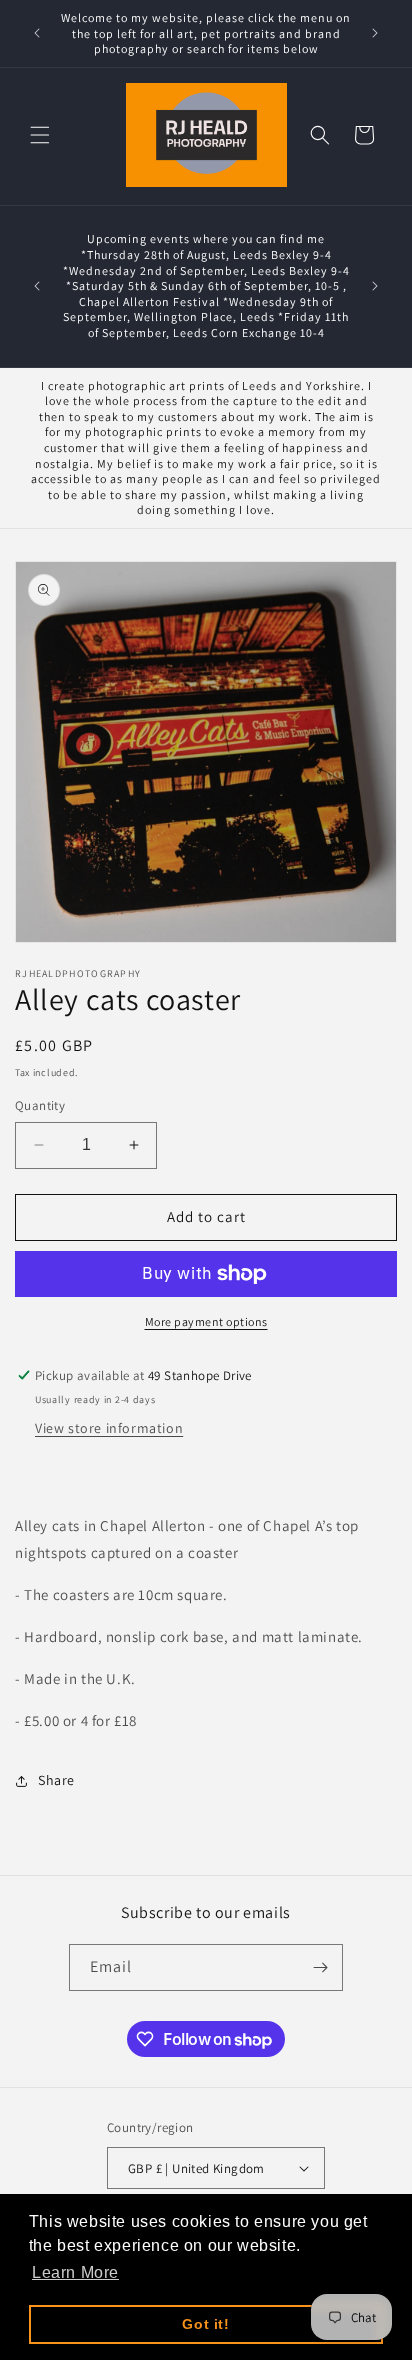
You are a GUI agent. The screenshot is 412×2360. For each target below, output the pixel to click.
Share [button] (56, 1780)
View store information (109, 1428)
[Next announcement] (375, 33)
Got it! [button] (205, 2324)
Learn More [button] (75, 2272)
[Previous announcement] (37, 33)
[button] (40, 135)
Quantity (40, 1105)
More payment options (206, 1321)
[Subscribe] (320, 1967)
